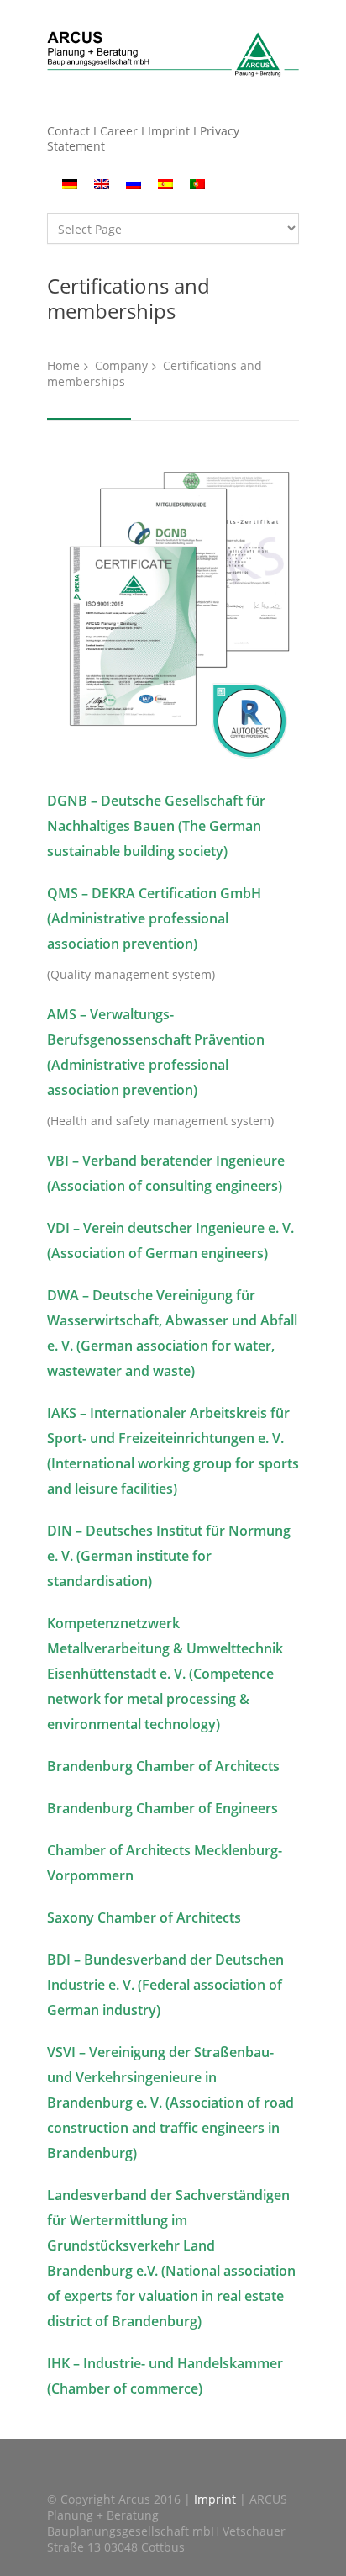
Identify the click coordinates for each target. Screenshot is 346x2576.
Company (121, 365)
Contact (68, 131)
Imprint (169, 131)
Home (63, 365)
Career (119, 131)
